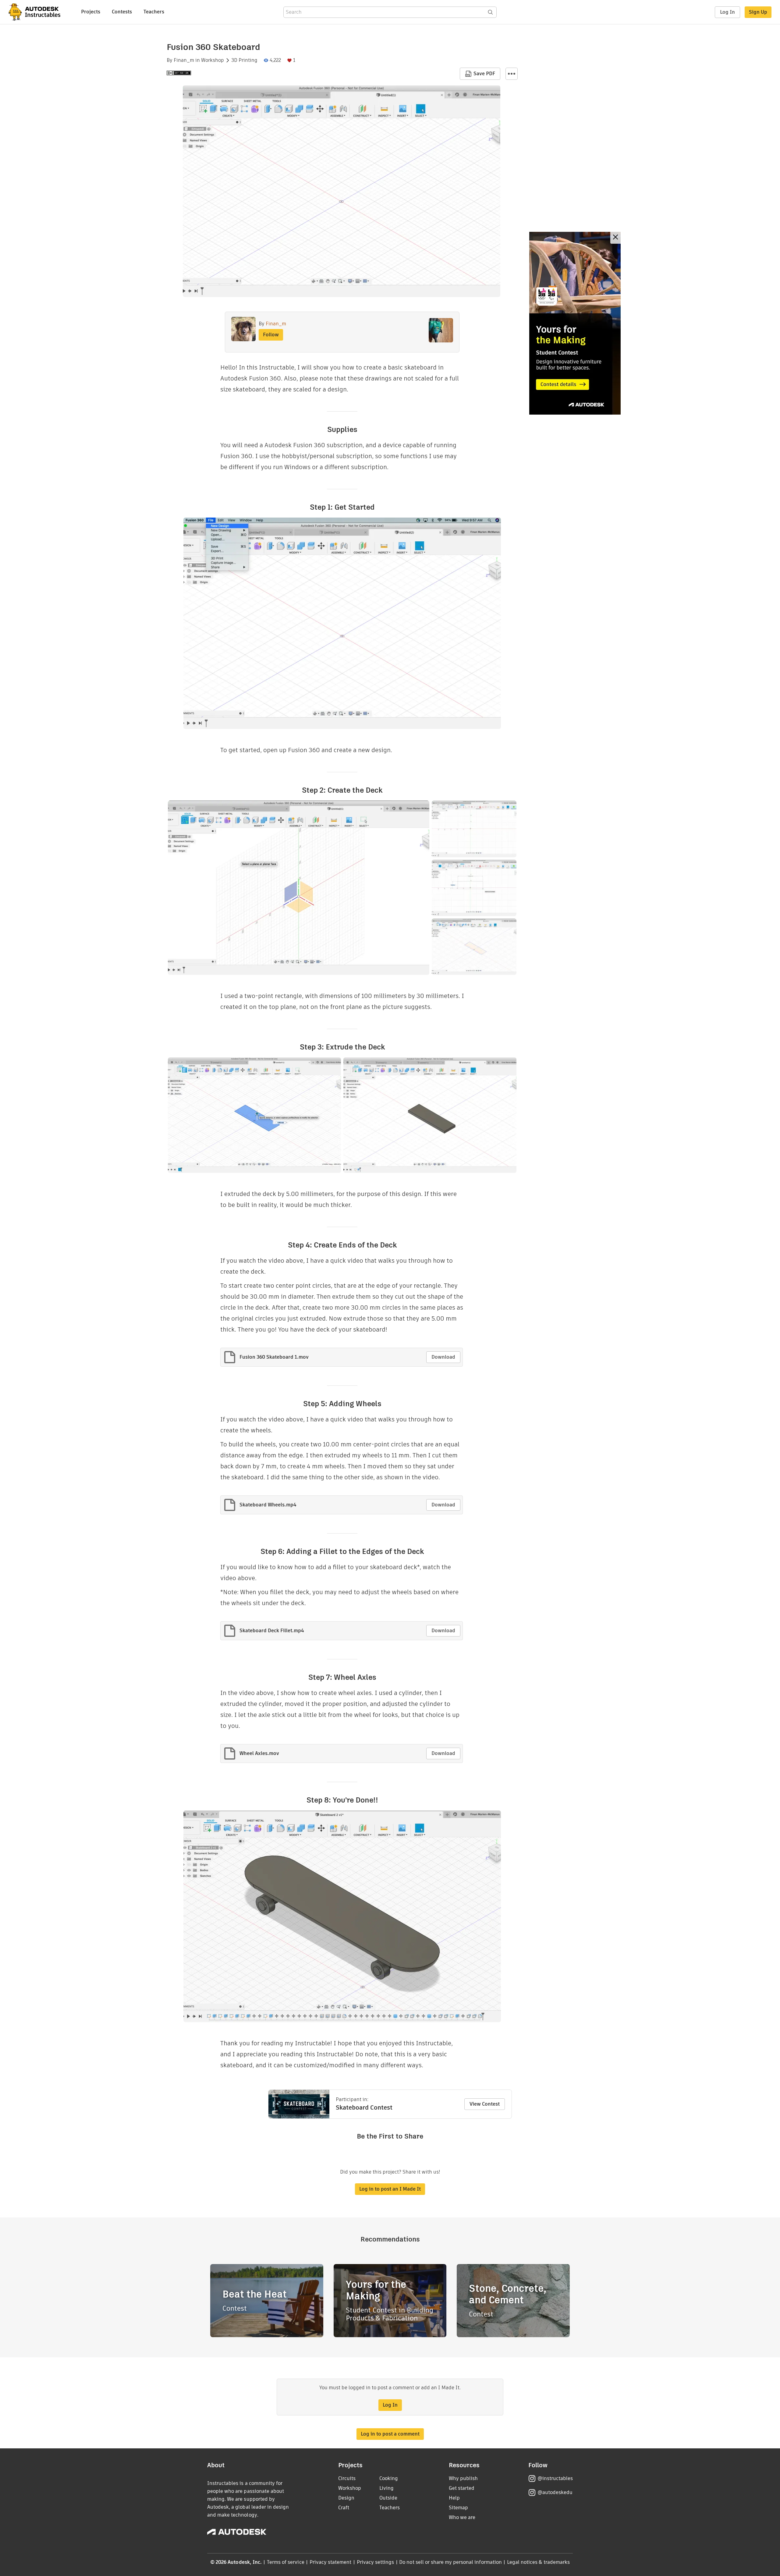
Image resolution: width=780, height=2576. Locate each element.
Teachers (154, 12)
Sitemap (458, 2508)
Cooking (389, 2478)
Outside (388, 2498)
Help (454, 2498)
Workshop (213, 60)
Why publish (463, 2478)
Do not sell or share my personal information (450, 2562)
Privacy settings (376, 2562)
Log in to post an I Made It (390, 2189)
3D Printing (244, 60)
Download (443, 1357)
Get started (462, 2488)
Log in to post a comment (390, 2434)
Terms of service (286, 2562)
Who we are (462, 2517)
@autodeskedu (555, 2492)
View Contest (485, 2104)
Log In (727, 12)
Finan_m (184, 60)
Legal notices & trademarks (538, 2562)
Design (346, 2498)
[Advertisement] (575, 323)
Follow (271, 335)
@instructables (555, 2478)
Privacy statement (331, 2562)
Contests (122, 12)
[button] (512, 74)
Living (386, 2488)
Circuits (347, 2478)
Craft (344, 2508)
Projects (91, 12)
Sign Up (758, 12)
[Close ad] (615, 238)
